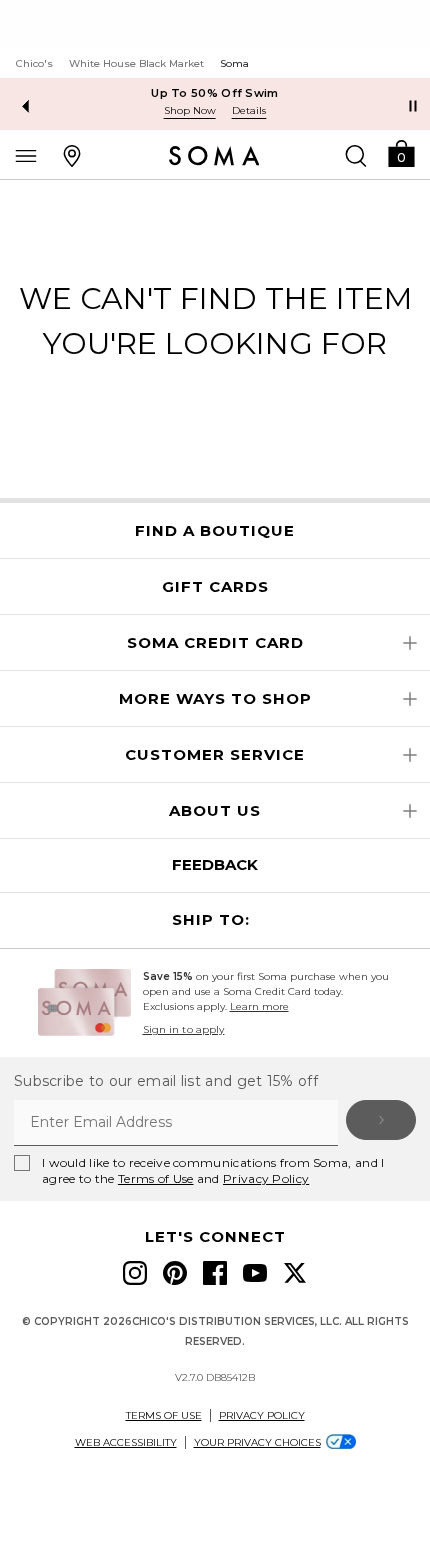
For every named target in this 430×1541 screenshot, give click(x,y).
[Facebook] (215, 1273)
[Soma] (214, 156)
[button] (401, 152)
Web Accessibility (126, 1442)
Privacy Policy (266, 1178)
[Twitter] (295, 1273)
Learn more (259, 1006)
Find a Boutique (215, 531)
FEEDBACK (215, 864)
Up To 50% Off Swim (214, 93)
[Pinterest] (175, 1273)
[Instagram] (135, 1273)
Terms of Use (156, 1178)
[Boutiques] (72, 155)
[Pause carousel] (413, 106)
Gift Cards (215, 587)
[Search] (356, 155)
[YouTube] (255, 1273)
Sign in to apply (184, 1029)
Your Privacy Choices (257, 1442)
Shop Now (190, 110)
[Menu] (26, 155)
